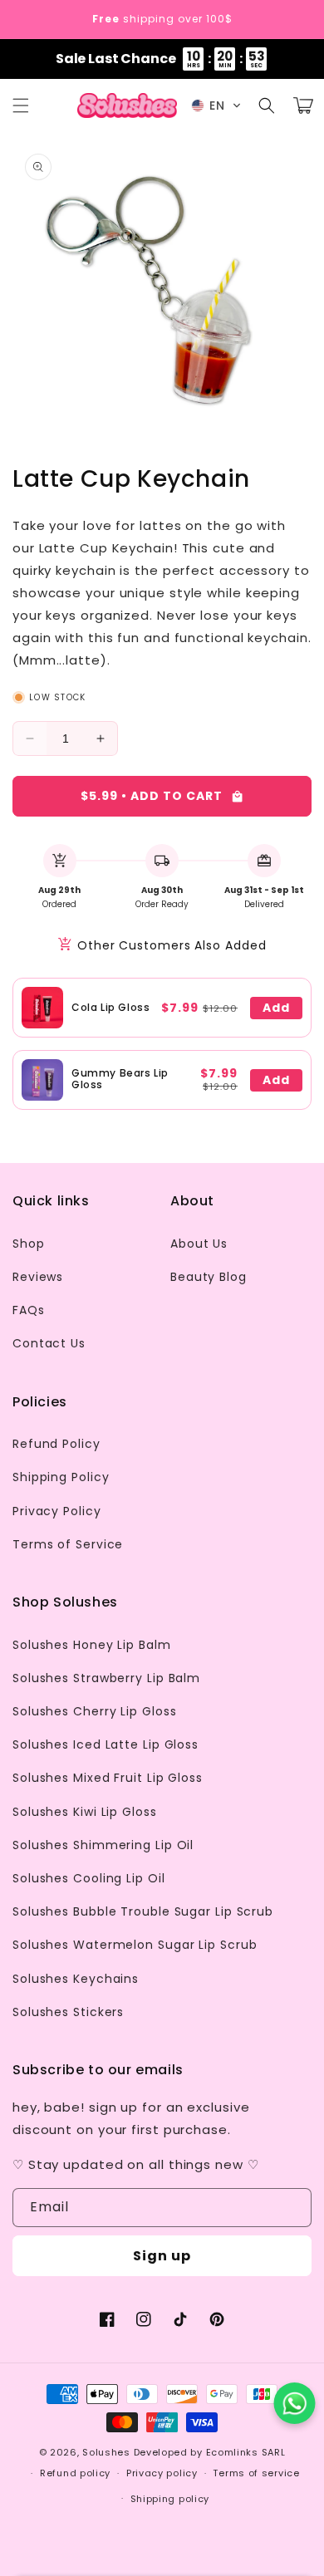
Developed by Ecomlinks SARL (210, 2452)
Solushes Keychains (76, 1979)
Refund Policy (56, 1444)
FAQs (29, 1310)
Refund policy (75, 2473)
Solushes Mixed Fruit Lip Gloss (108, 1778)
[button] (21, 105)
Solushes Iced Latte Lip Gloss (106, 1744)
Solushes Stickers (68, 2012)
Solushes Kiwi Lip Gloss (85, 1812)
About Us (199, 1244)
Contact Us (49, 1343)
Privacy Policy (57, 1511)
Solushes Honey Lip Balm (92, 1645)
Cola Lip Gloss (110, 1007)
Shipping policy (170, 2499)
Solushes (106, 2452)
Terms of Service (68, 1544)
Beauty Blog (209, 1277)
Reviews (38, 1277)
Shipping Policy (61, 1477)
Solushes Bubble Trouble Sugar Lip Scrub (143, 1911)
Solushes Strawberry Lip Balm (106, 1678)
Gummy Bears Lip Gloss (120, 1079)
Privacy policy (162, 2473)
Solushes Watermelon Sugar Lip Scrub (135, 1945)
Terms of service (256, 2473)
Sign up (162, 2256)
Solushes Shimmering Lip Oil (103, 1845)
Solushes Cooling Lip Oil (89, 1878)
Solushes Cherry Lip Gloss (95, 1711)
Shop (29, 1244)
